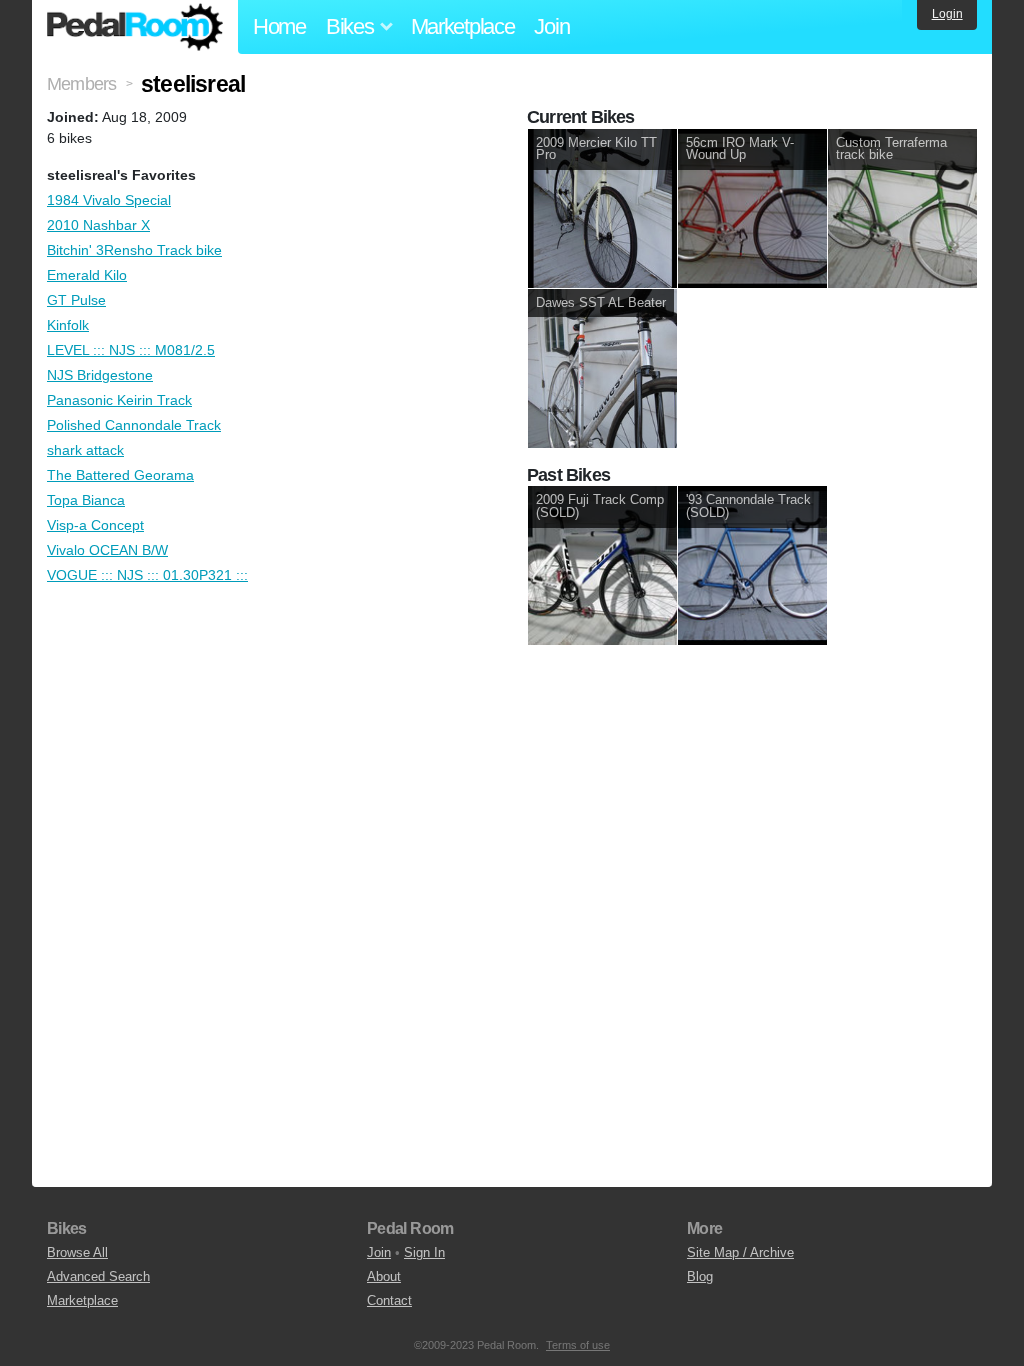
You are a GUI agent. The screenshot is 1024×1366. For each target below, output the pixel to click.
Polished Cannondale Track (134, 425)
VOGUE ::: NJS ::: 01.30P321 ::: (147, 575)
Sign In (424, 1252)
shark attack (85, 450)
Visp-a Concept (95, 525)
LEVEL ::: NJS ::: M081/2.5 (131, 350)
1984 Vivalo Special (109, 200)
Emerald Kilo (87, 275)
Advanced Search (98, 1276)
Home (279, 26)
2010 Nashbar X (98, 225)
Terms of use (578, 1345)
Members (81, 84)
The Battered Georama (120, 475)
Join (551, 26)
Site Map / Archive (740, 1252)
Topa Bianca (86, 500)
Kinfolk (68, 325)
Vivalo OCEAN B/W (107, 550)
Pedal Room (135, 27)
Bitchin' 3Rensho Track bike (134, 250)
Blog (700, 1276)
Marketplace (463, 26)
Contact (389, 1300)
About (384, 1276)
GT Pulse (76, 300)
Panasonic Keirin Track (119, 400)
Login (947, 14)
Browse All (77, 1252)
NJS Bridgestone (100, 375)
